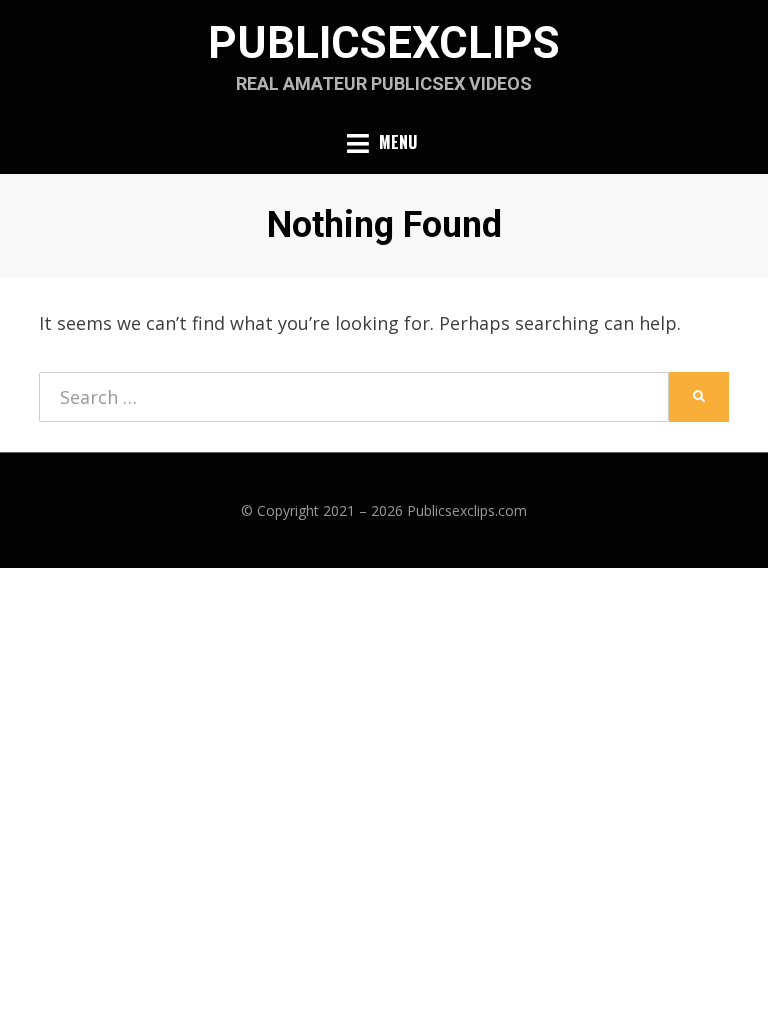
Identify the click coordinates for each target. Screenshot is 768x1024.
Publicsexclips (384, 43)
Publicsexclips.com (467, 510)
